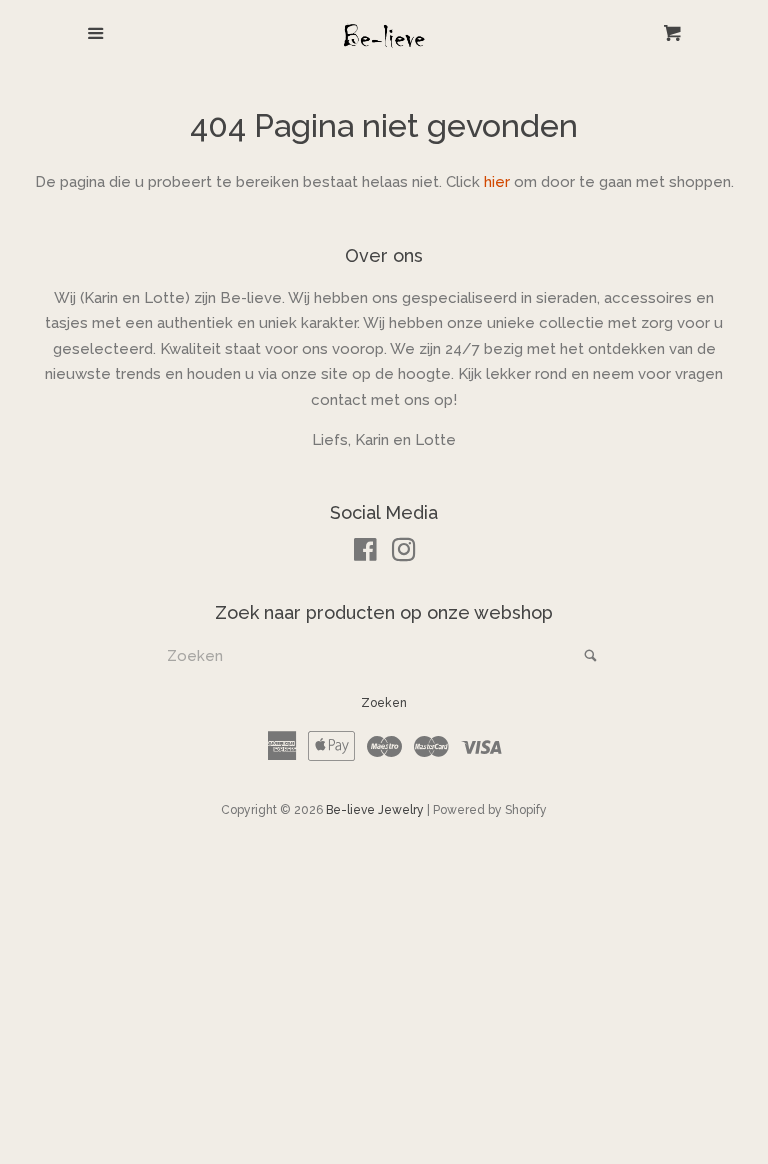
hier (497, 182)
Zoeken (384, 703)
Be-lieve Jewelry (375, 810)
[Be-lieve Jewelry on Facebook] (365, 554)
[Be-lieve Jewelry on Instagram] (404, 554)
